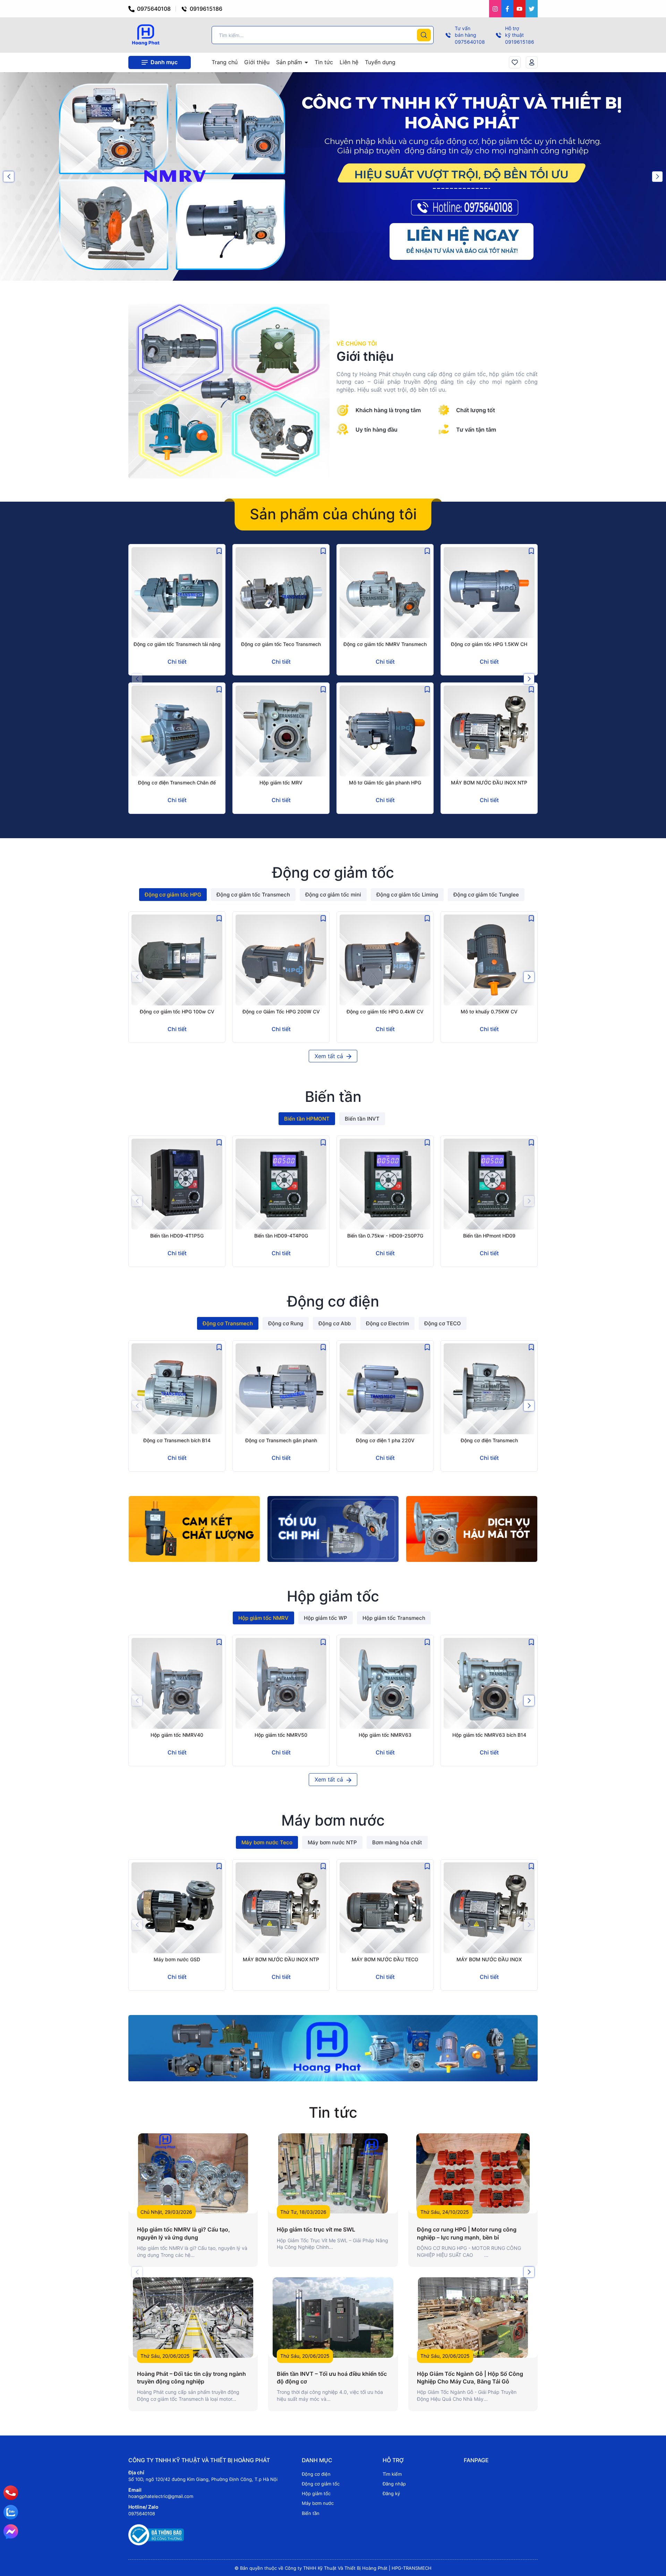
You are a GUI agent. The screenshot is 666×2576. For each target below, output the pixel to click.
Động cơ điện (316, 2474)
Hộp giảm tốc (316, 2493)
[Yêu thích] (515, 62)
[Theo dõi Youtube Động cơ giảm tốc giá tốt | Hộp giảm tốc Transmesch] (519, 9)
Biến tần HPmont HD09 (489, 1236)
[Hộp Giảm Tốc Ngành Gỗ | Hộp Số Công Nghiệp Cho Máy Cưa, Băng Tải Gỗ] (473, 2317)
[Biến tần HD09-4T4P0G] (281, 1184)
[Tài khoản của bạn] (532, 62)
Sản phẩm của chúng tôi (333, 514)
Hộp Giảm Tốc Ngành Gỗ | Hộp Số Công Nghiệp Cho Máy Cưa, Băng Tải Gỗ (470, 2378)
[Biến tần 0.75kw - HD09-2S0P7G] (385, 1184)
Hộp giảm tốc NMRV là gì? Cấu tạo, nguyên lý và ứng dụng (183, 2233)
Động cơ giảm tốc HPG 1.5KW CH (489, 644)
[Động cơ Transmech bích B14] (177, 1389)
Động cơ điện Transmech (489, 1440)
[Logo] (146, 35)
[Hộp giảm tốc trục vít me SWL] (333, 2173)
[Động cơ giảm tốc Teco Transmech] (281, 593)
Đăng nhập (394, 2484)
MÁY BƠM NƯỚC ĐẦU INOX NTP (489, 783)
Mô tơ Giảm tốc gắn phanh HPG (385, 783)
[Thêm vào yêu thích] (219, 551)
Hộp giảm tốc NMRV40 (177, 1735)
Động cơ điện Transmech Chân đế (177, 783)
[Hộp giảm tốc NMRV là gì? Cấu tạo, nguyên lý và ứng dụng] (193, 2173)
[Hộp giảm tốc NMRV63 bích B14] (489, 1683)
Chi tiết (177, 662)
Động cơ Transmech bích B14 (177, 1440)
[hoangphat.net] (333, 2048)
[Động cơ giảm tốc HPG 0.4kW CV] (385, 960)
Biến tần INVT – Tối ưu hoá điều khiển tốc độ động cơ (332, 2378)
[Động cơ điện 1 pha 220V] (385, 1389)
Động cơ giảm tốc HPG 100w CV (177, 1011)
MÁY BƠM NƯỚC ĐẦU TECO (385, 1959)
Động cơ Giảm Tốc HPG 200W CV (281, 1011)
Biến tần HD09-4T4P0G (281, 1236)
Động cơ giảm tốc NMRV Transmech (385, 644)
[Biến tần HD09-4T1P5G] (177, 1184)
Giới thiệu (257, 62)
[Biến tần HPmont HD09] (489, 1184)
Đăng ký (391, 2493)
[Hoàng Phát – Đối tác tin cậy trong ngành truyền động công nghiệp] (193, 2317)
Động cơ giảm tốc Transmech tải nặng (177, 644)
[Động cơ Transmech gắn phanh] (281, 1389)
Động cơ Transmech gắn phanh (281, 1440)
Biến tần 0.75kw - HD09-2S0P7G (385, 1236)
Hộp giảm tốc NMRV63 (385, 1735)
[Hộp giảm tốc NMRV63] (385, 1683)
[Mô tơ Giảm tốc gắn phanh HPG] (385, 731)
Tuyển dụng (380, 62)
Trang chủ (225, 62)
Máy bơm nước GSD (177, 1959)
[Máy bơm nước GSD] (177, 1908)
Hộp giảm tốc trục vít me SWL (316, 2229)
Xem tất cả (330, 1056)
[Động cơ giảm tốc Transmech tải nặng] (177, 593)
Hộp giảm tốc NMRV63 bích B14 (489, 1735)
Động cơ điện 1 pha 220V (385, 1440)
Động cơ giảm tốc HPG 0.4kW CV (385, 1011)
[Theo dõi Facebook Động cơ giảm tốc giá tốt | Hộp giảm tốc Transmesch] (507, 9)
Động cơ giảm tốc (321, 2484)
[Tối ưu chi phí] (333, 1529)
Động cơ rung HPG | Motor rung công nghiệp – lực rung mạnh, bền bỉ (467, 2233)
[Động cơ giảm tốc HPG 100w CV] (177, 960)
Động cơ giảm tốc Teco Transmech (281, 644)
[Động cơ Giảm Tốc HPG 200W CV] (281, 960)
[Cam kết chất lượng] (194, 1529)
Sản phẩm (290, 62)
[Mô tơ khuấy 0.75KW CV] (489, 960)
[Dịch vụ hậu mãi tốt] (472, 1529)
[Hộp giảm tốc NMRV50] (281, 1683)
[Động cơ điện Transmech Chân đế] (177, 731)
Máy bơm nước (318, 2503)
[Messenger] (11, 2532)
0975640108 (153, 9)
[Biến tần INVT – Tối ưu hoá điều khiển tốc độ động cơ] (333, 2317)
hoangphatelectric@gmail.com (161, 2496)
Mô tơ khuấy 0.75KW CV (489, 1011)
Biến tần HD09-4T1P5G (177, 1236)
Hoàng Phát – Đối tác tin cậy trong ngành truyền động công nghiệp (191, 2378)
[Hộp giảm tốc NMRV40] (177, 1683)
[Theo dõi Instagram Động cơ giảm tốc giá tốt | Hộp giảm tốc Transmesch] (495, 9)
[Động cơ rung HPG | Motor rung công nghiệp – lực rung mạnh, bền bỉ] (473, 2173)
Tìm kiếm (392, 2474)
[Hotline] (11, 2493)
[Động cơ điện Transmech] (489, 1389)
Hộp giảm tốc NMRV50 (281, 1735)
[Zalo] (11, 2512)
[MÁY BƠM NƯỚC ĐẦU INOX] (489, 1908)
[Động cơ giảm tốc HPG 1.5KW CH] (489, 593)
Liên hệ (349, 62)
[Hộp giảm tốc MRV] (281, 731)
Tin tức (324, 62)
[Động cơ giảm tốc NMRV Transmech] (385, 593)
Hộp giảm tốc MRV (281, 783)
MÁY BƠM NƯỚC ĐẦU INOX (489, 1959)
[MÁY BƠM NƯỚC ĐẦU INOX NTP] (489, 731)
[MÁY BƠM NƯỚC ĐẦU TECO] (385, 1908)
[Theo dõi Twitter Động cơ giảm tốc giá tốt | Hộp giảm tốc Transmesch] (532, 9)
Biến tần (311, 2513)
